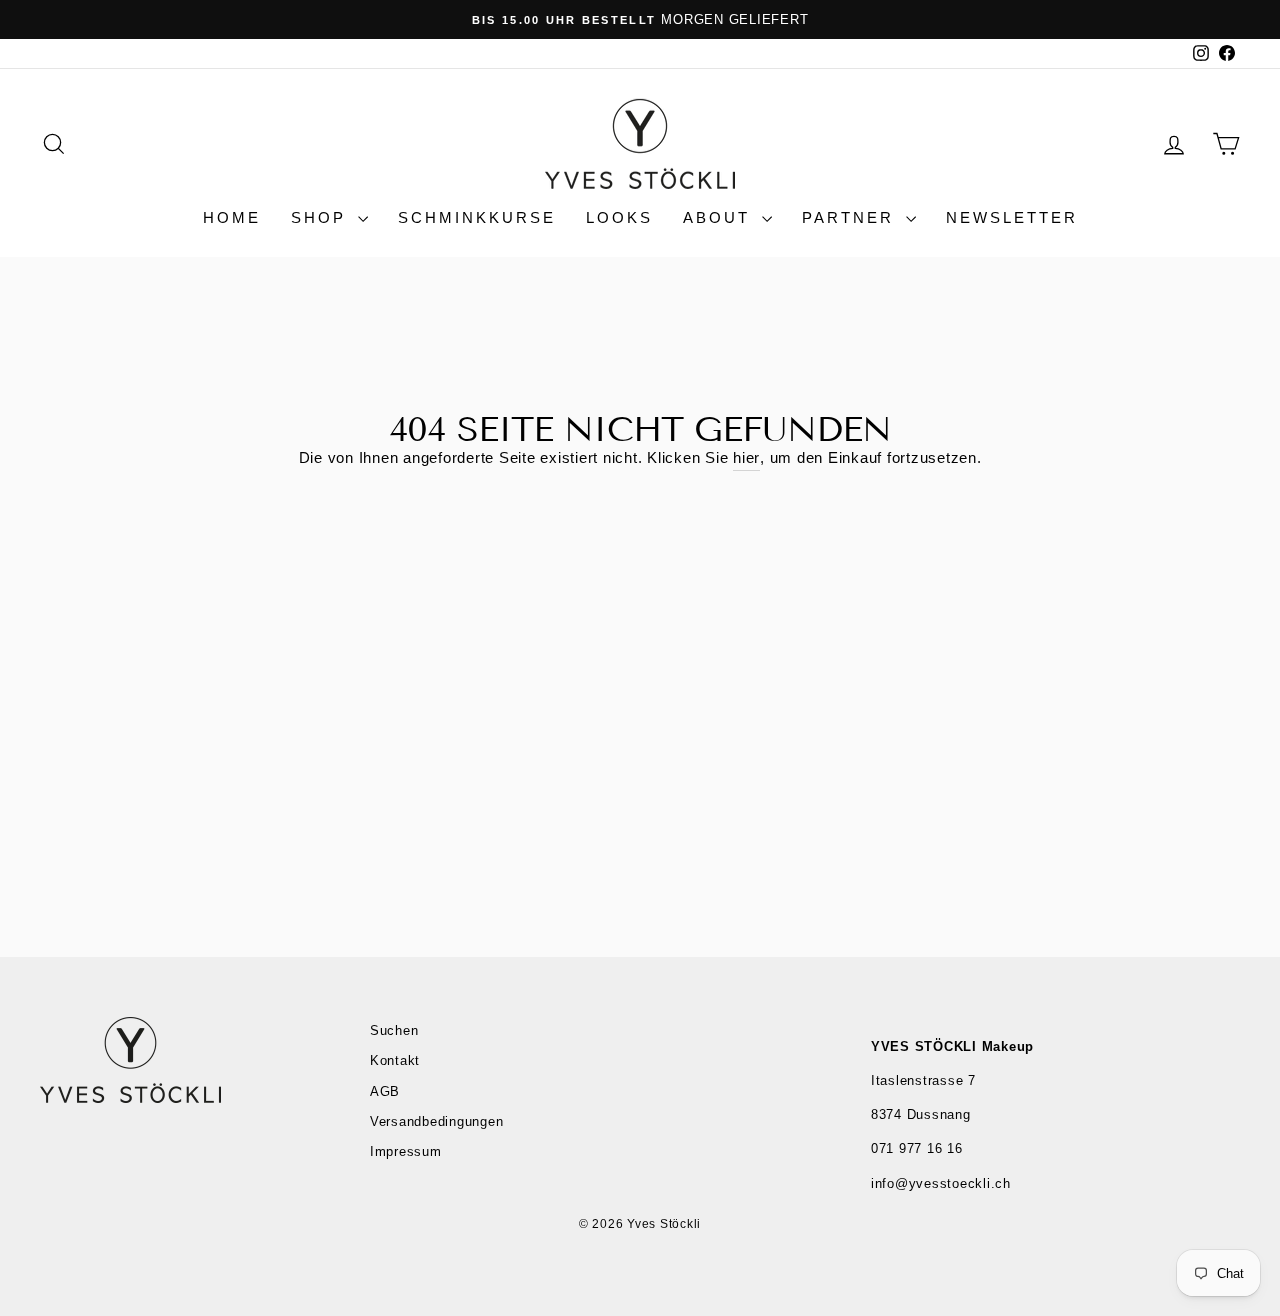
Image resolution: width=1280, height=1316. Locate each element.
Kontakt (395, 1060)
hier (746, 457)
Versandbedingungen (437, 1121)
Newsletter (1012, 217)
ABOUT (720, 217)
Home (232, 217)
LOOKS (619, 217)
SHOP (322, 217)
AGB (385, 1091)
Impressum (406, 1151)
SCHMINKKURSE (477, 217)
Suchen (394, 1030)
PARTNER (851, 217)
